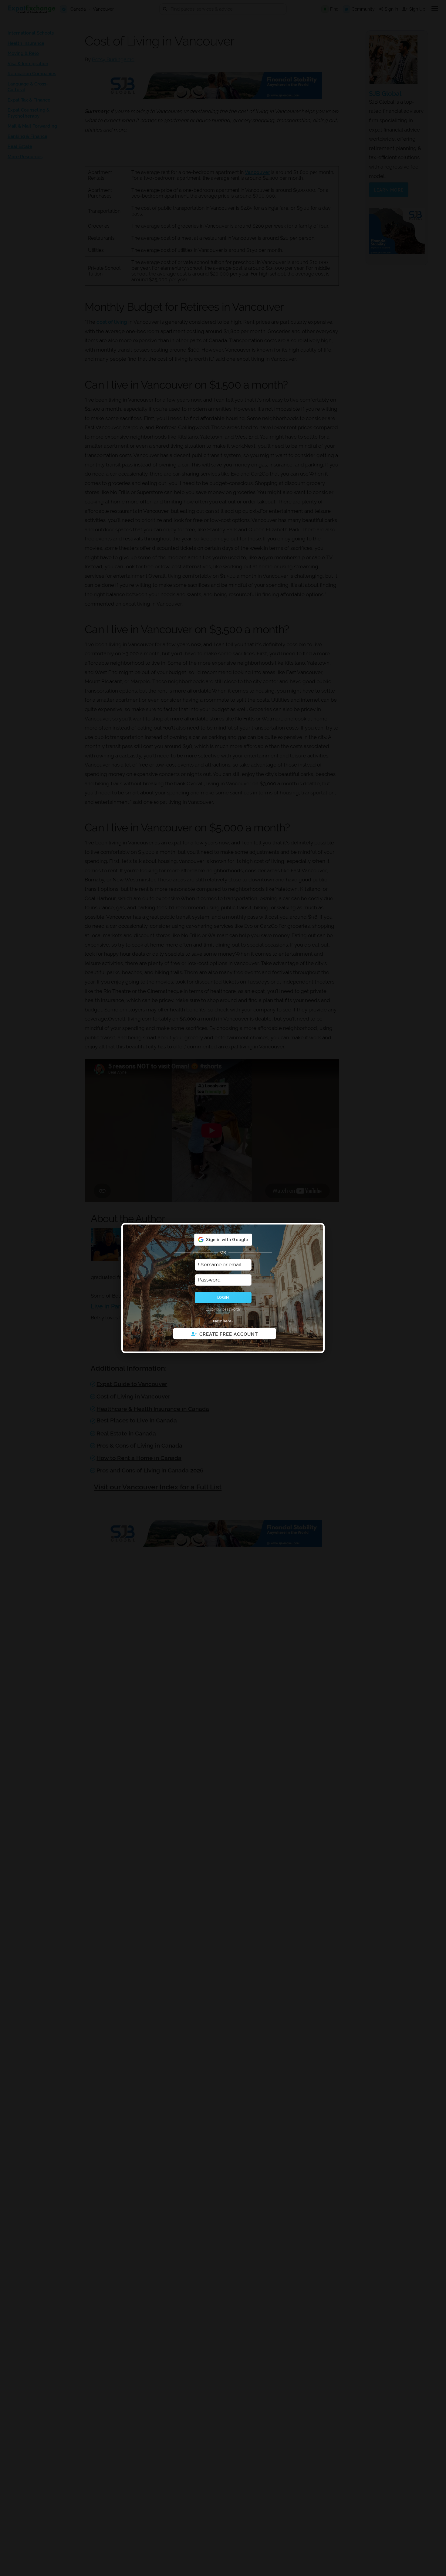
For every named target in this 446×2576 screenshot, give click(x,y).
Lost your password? (223, 1309)
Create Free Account (229, 1334)
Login (223, 1298)
